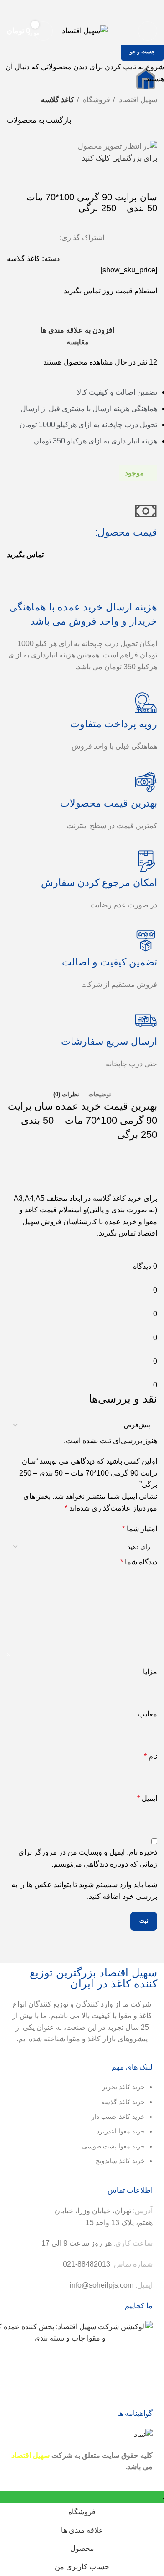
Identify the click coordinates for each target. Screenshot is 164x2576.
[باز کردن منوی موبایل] (148, 31)
